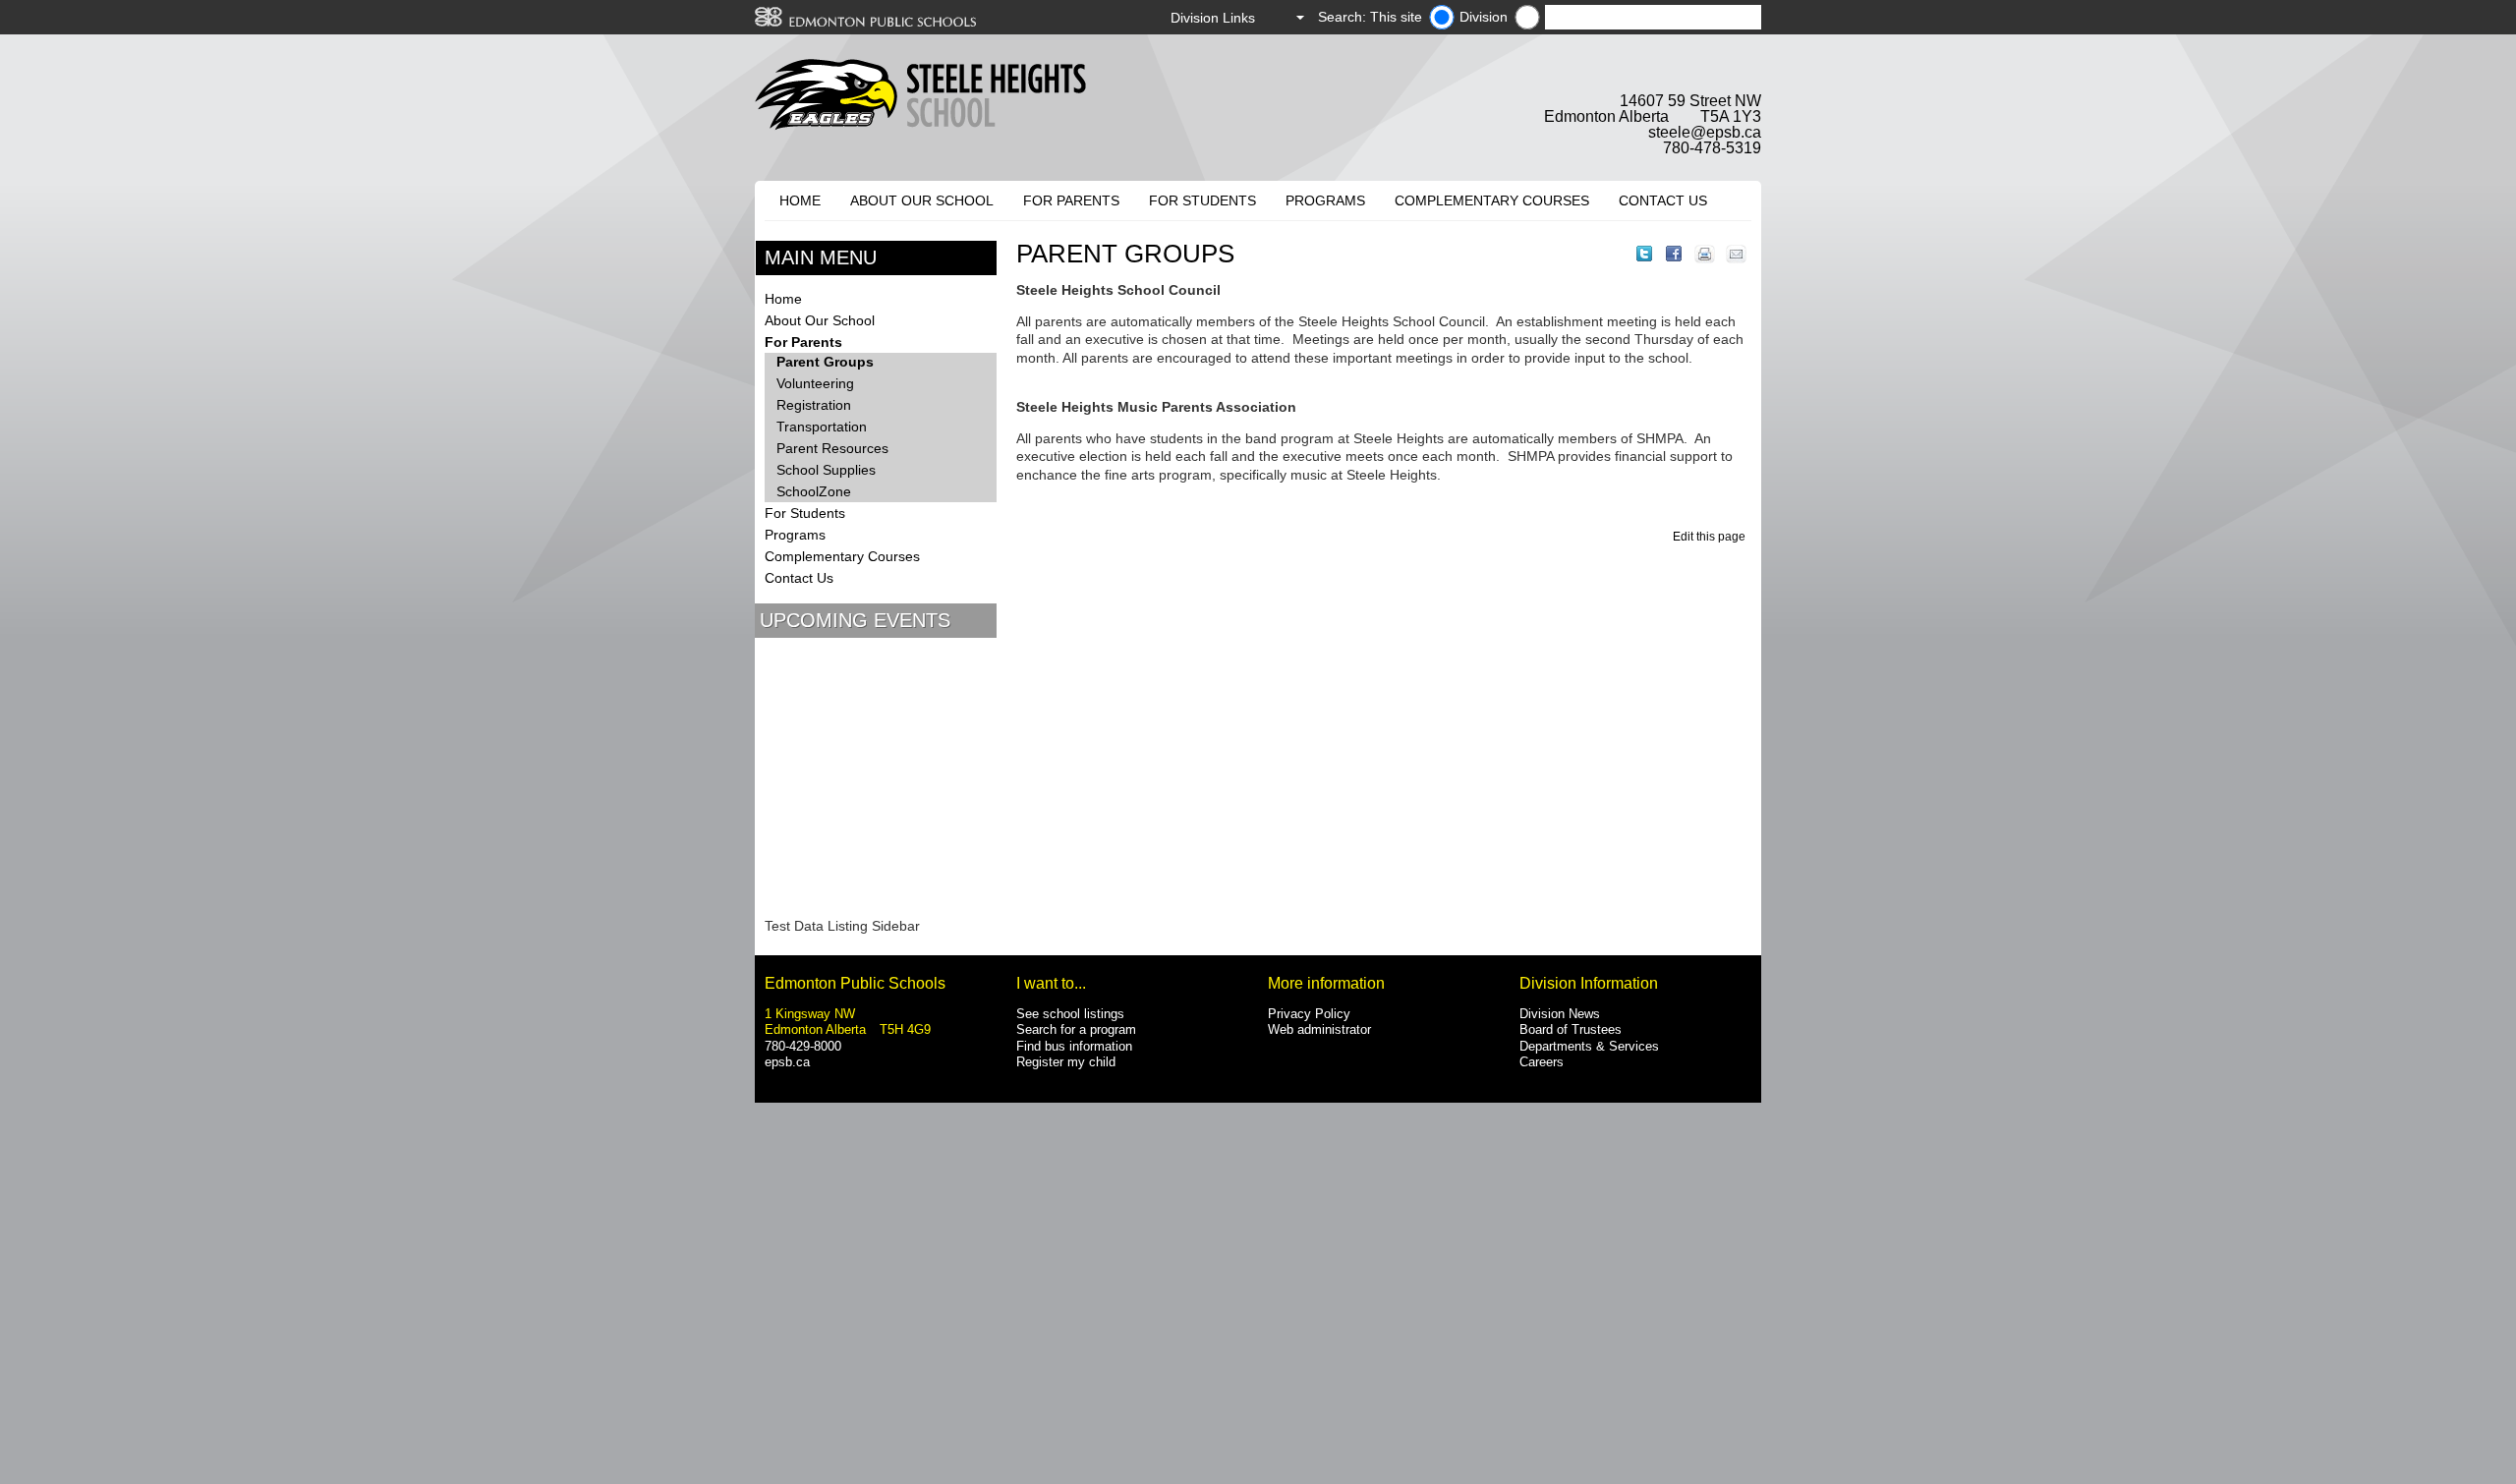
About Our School (922, 200)
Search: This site (1370, 17)
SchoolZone (814, 491)
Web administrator (1319, 1029)
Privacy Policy (1309, 1014)
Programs (1325, 200)
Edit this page (1712, 537)
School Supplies (826, 470)
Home (800, 200)
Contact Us (1663, 200)
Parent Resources (832, 448)
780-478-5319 (1712, 148)
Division (1484, 17)
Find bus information (1074, 1046)
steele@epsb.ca (1705, 132)
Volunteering (815, 383)
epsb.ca (787, 1062)
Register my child (1066, 1062)
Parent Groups (825, 362)
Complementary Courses (1492, 200)
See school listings (1070, 1014)
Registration (814, 405)
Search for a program (1076, 1029)
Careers (1542, 1062)
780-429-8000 (803, 1046)
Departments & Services (1589, 1046)
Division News (1560, 1014)
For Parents (1071, 200)
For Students (1202, 200)
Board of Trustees (1571, 1029)
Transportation (822, 427)
